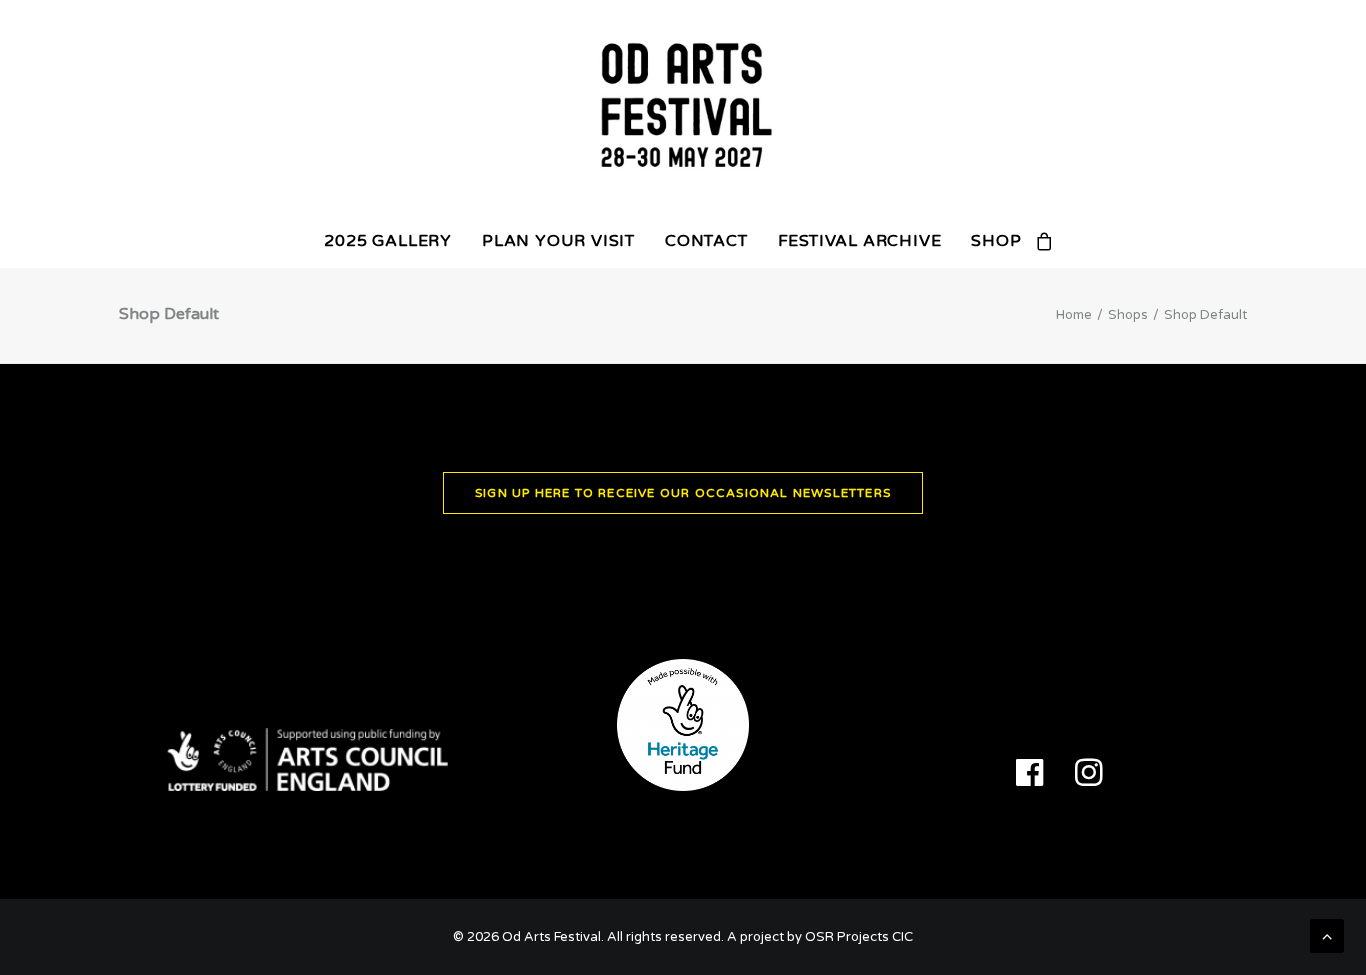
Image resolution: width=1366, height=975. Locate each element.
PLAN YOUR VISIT (558, 241)
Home (1074, 315)
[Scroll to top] (1327, 935)
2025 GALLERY (388, 241)
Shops (1128, 315)
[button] (1029, 781)
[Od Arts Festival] (683, 107)
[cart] (1045, 241)
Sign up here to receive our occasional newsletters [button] (683, 493)
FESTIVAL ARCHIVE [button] (860, 241)
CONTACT (706, 241)
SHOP (996, 241)
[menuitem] (388, 241)
